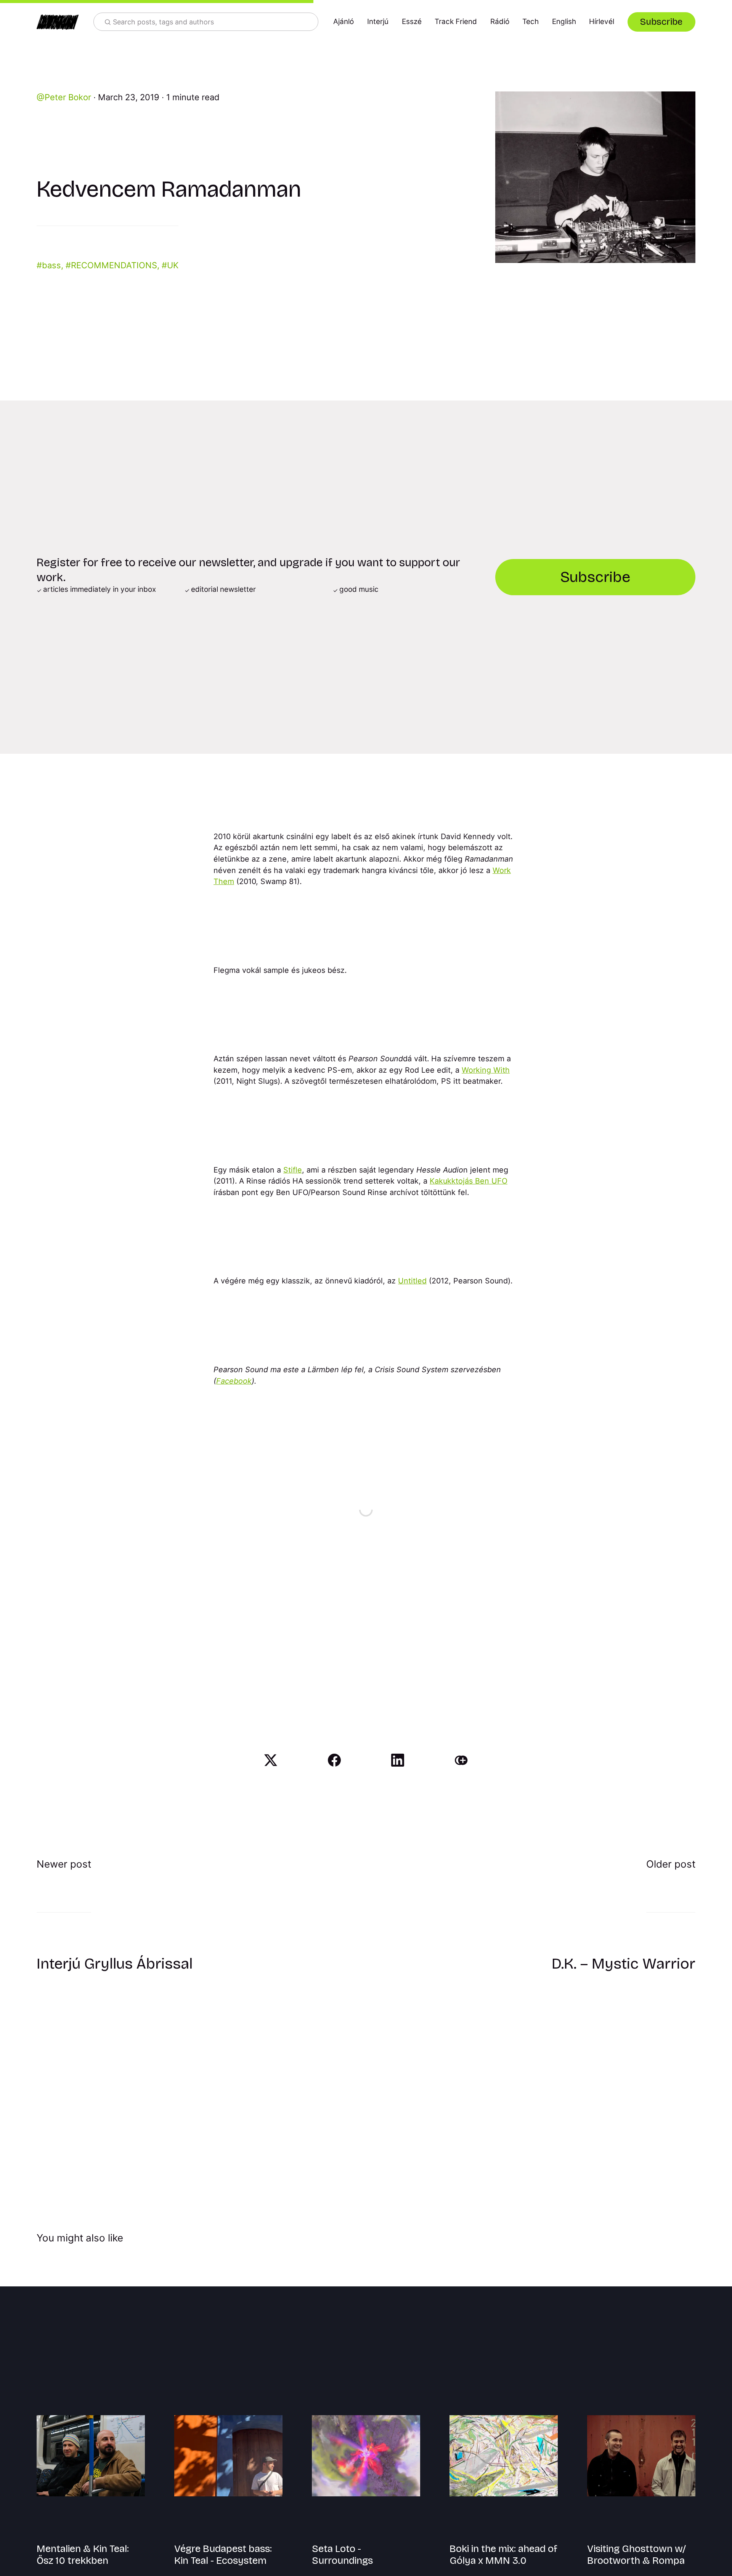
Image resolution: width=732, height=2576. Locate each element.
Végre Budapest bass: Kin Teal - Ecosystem (223, 2555)
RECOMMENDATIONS (114, 265)
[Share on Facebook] (334, 1760)
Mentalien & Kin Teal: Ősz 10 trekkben (83, 2555)
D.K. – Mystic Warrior (624, 1964)
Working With (486, 1070)
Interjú (378, 22)
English (564, 22)
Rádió (500, 22)
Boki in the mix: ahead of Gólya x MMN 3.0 (503, 2555)
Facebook (234, 1381)
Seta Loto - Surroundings (342, 2555)
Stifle (293, 1170)
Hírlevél (602, 22)
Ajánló (344, 22)
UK (173, 265)
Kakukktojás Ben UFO (469, 1181)
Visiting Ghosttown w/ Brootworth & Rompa (636, 2555)
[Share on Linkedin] (398, 1760)
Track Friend (456, 22)
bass (51, 265)
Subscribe (661, 22)
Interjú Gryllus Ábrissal (115, 1964)
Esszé (412, 22)
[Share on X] (271, 1760)
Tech (531, 22)
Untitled (412, 1281)
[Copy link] (461, 1760)
